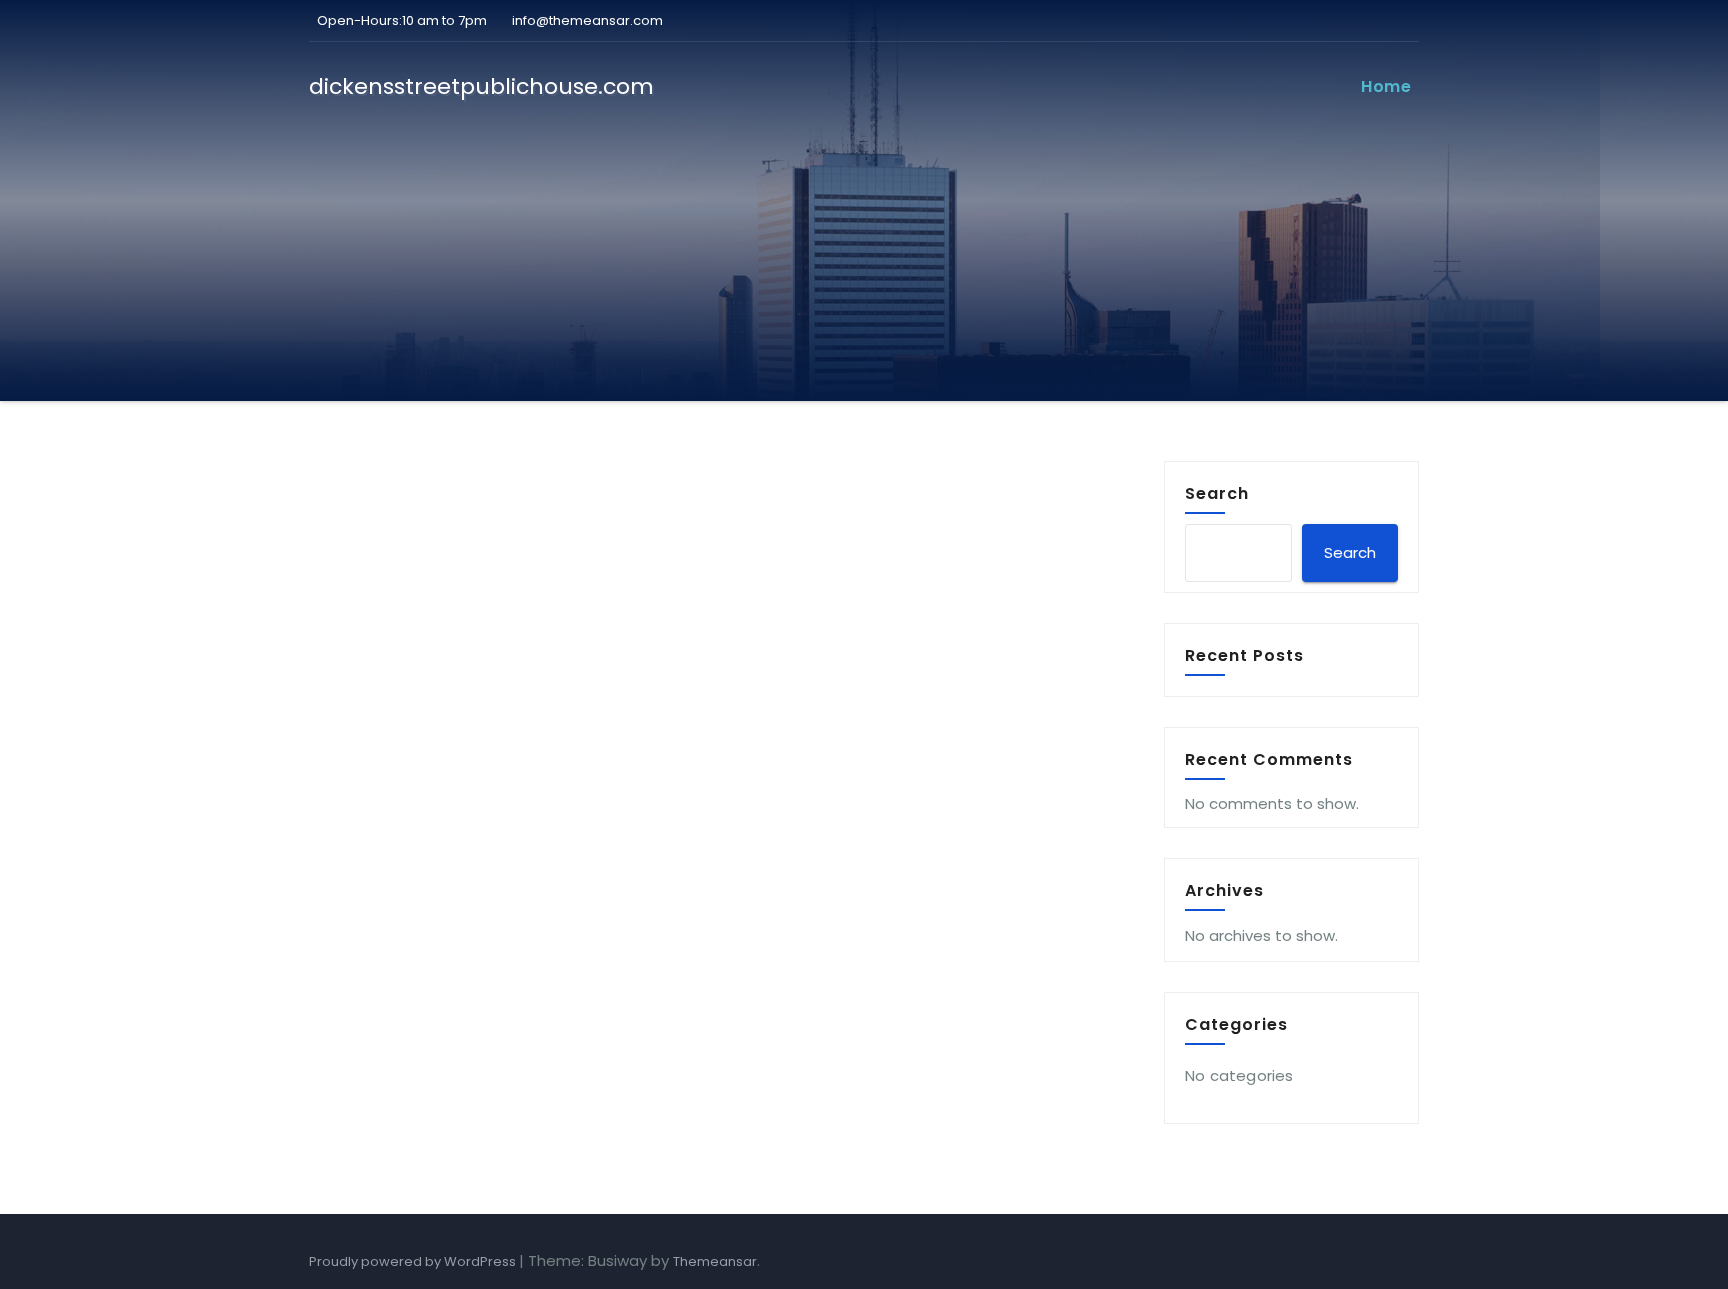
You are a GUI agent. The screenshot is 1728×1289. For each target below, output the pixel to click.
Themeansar (715, 1261)
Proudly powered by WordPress (414, 1261)
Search (1217, 493)
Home (1386, 86)
